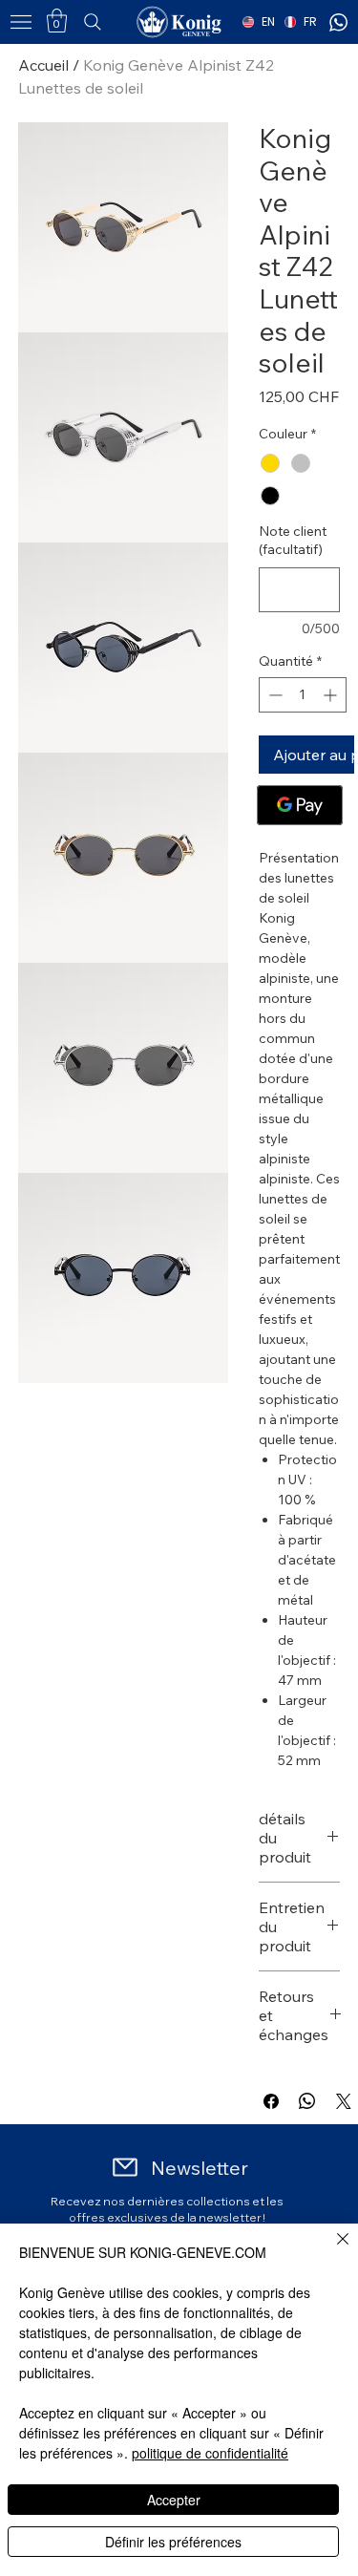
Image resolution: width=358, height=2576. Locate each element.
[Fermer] (331, 2250)
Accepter (174, 2500)
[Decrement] (274, 695)
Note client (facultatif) (293, 541)
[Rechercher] (121, 22)
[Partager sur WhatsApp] (307, 2101)
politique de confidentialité (210, 2453)
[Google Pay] (300, 805)
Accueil (43, 65)
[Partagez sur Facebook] (271, 2101)
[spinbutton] (303, 695)
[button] (57, 21)
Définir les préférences (173, 2542)
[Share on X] (344, 2101)
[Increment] (332, 695)
